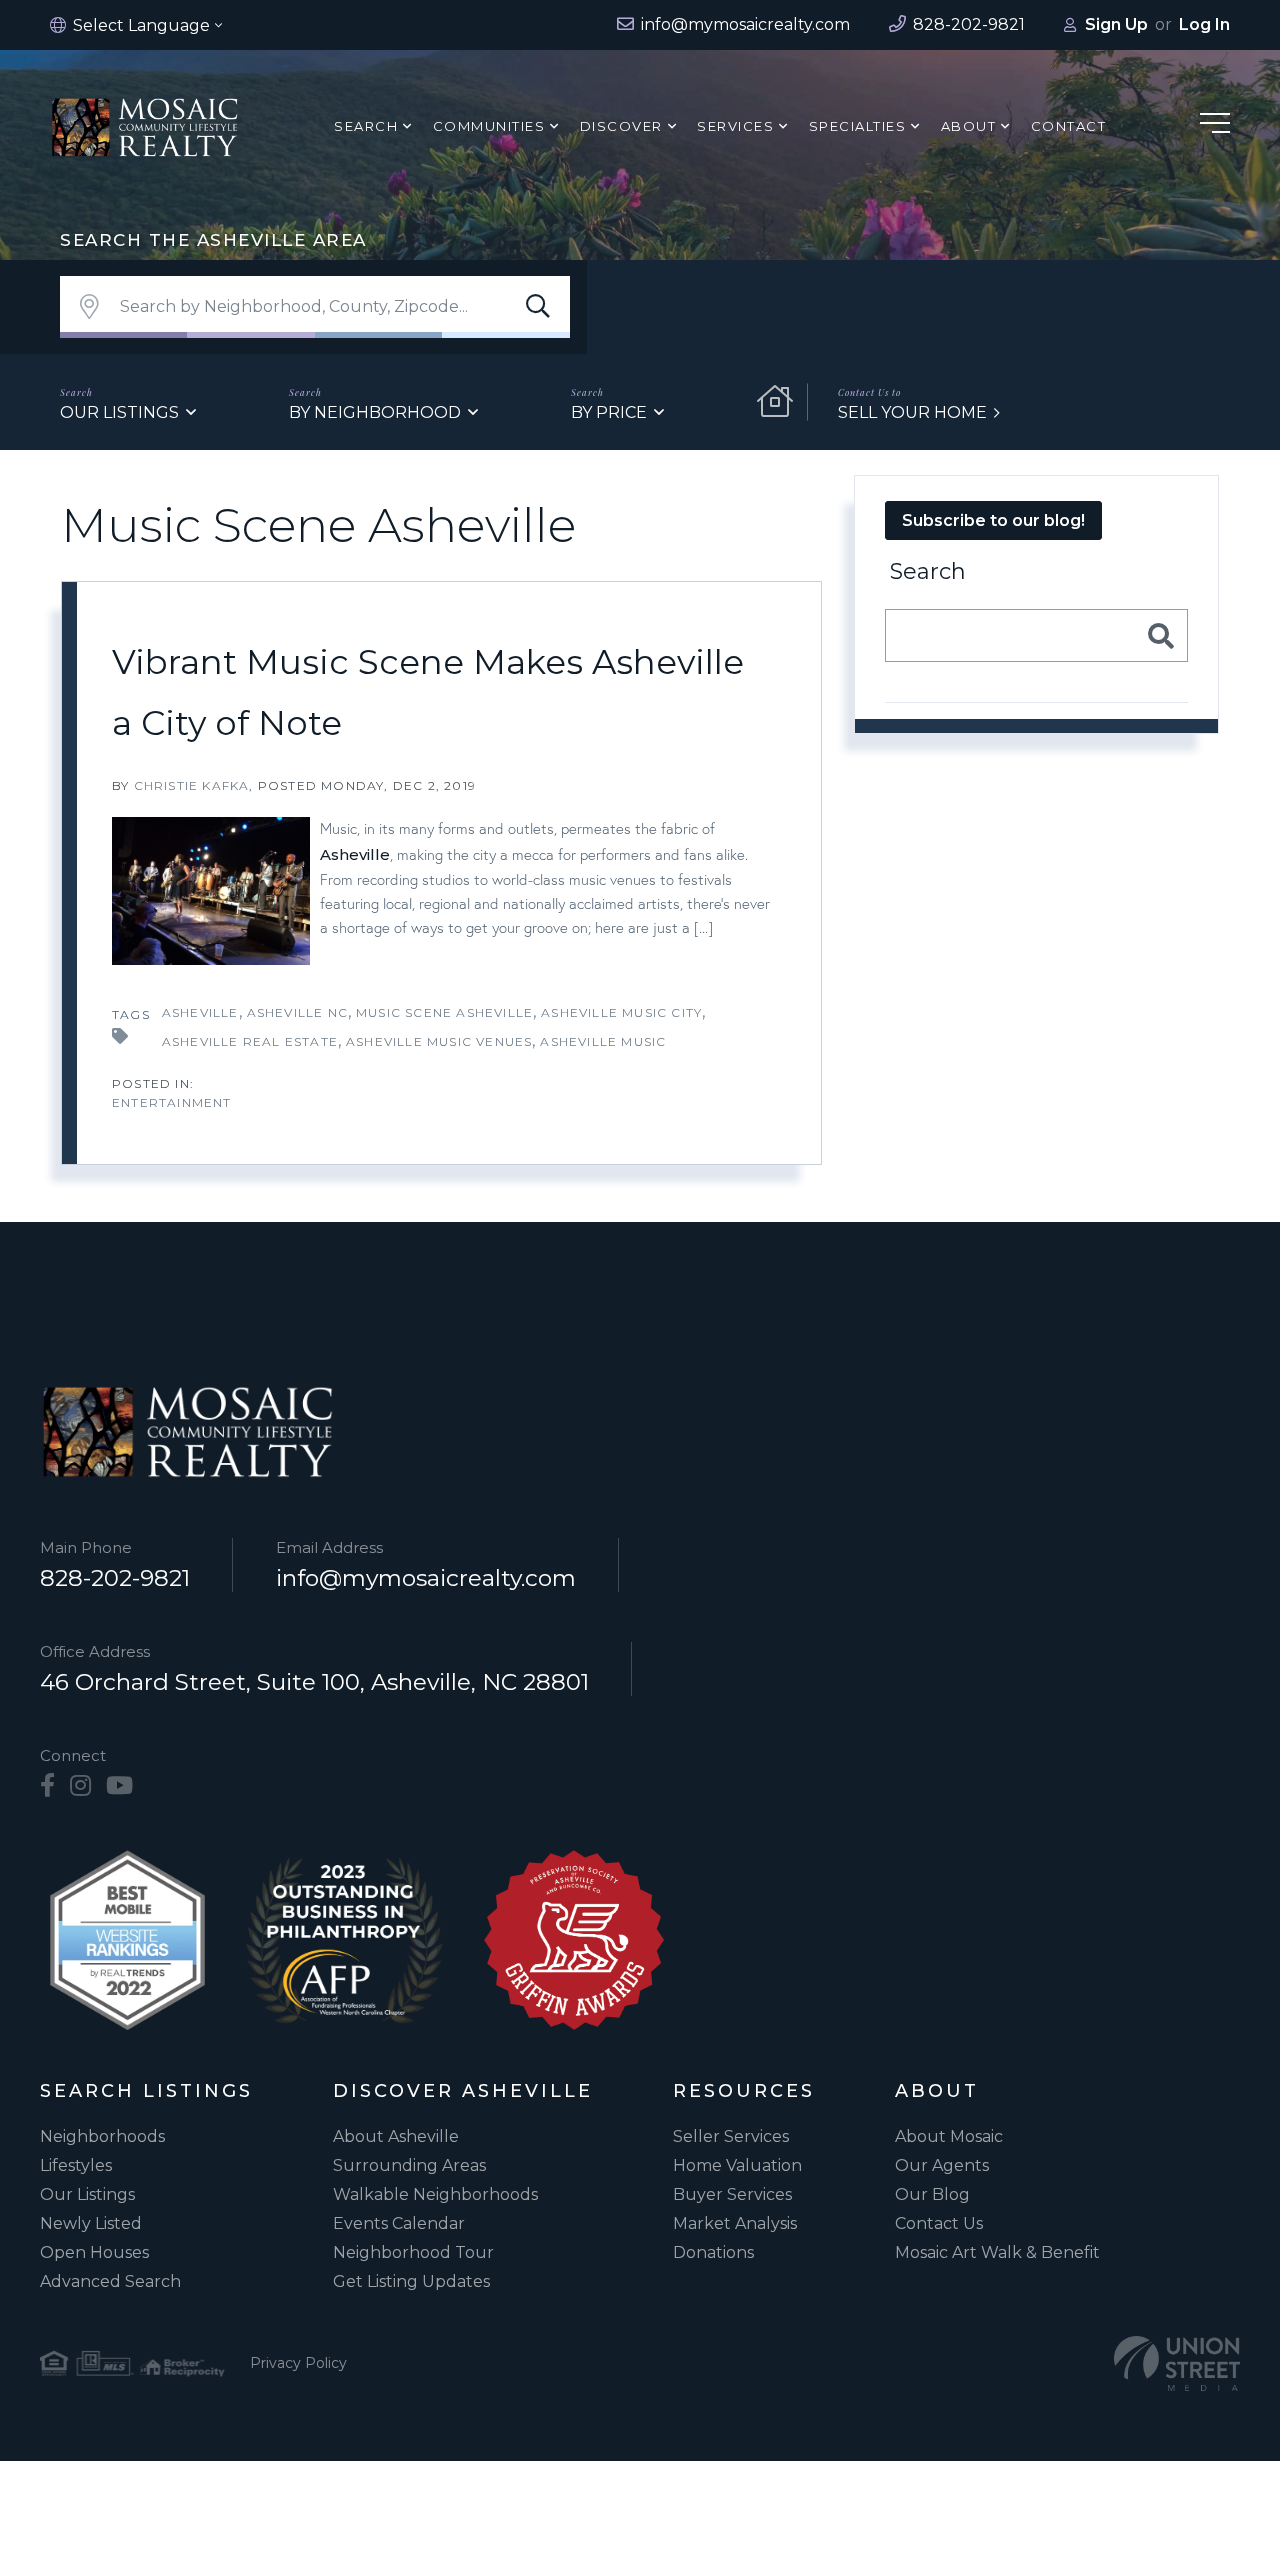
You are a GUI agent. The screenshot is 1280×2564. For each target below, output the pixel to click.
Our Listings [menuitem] (87, 2194)
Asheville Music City (621, 1012)
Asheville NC (297, 1012)
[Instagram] (80, 1786)
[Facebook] (47, 1786)
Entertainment (172, 1102)
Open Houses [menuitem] (94, 2252)
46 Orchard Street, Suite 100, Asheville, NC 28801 (314, 1682)
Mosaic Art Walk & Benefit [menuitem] (997, 2252)
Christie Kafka (192, 785)
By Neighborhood (375, 412)
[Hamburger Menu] (1215, 126)
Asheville (355, 854)
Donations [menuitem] (713, 2252)
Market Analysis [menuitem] (735, 2223)
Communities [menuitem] (489, 126)
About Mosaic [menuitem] (949, 2136)
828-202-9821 (115, 1578)
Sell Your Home (912, 412)
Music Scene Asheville (444, 1012)
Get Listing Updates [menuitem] (411, 2281)
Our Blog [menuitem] (932, 2194)
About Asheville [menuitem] (396, 2136)
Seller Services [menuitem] (731, 2136)
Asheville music (603, 1041)
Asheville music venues (439, 1041)
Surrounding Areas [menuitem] (409, 2165)
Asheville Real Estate (250, 1041)
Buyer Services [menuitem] (732, 2194)
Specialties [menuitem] (858, 126)
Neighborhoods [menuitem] (102, 2136)
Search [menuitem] (366, 126)
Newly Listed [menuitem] (91, 2223)
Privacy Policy (298, 2363)
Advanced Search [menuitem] (110, 2281)
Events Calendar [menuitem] (399, 2223)
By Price (609, 412)
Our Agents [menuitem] (942, 2165)
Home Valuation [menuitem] (737, 2165)
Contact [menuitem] (1069, 126)
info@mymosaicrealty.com (426, 1578)
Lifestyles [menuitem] (76, 2165)
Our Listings (119, 412)
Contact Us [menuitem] (939, 2223)
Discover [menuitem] (621, 126)
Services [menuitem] (735, 126)
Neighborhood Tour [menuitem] (413, 2252)
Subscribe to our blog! (993, 520)
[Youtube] (119, 1786)
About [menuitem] (969, 126)
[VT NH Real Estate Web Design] (1177, 2363)
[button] (538, 307)
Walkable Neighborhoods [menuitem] (435, 2194)
